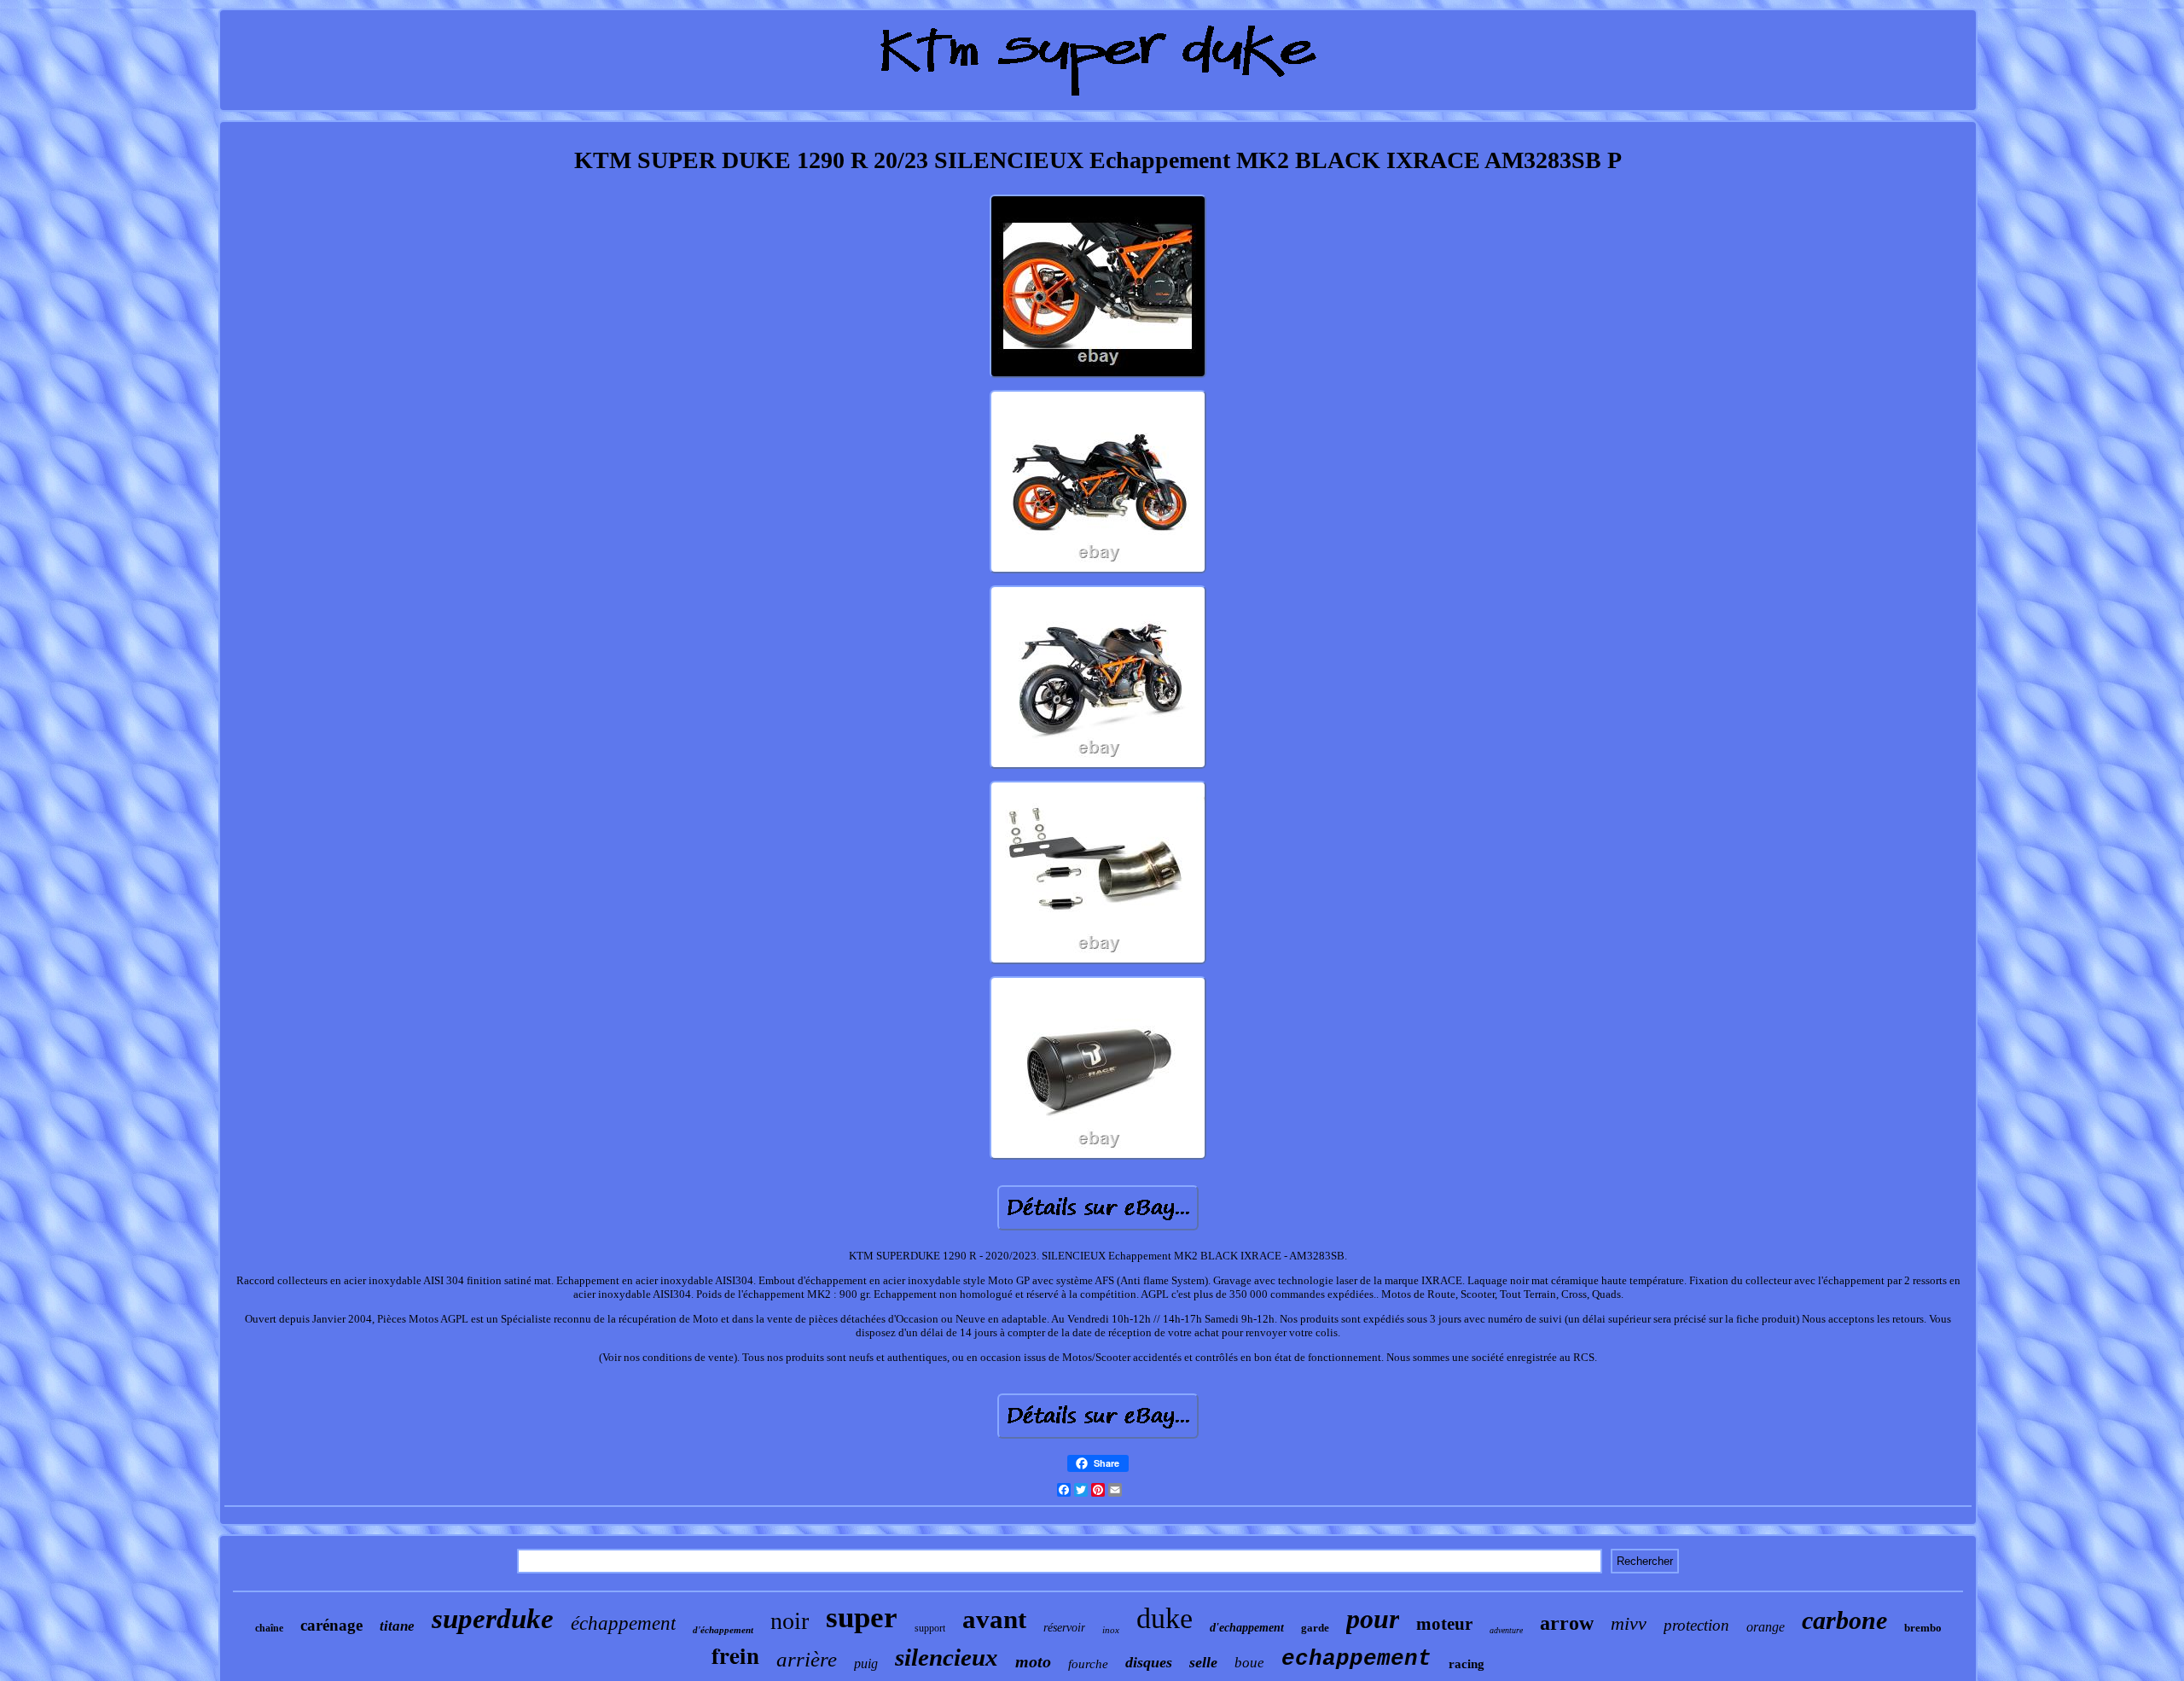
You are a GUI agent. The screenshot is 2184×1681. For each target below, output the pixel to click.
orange (1766, 1627)
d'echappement (1247, 1628)
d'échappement (723, 1630)
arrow (1567, 1623)
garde (1315, 1628)
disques (1149, 1662)
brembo (1923, 1628)
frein (735, 1655)
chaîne (269, 1628)
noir (790, 1621)
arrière (807, 1659)
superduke (493, 1619)
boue (1249, 1663)
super (862, 1617)
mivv (1629, 1623)
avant (994, 1619)
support (930, 1628)
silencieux (947, 1657)
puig (866, 1664)
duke (1165, 1618)
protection (1696, 1625)
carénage (331, 1625)
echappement (1356, 1659)
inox (1111, 1630)
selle (1203, 1662)
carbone (1844, 1620)
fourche (1088, 1664)
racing (1467, 1664)
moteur (1444, 1624)
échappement (623, 1623)
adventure (1506, 1630)
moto (1033, 1661)
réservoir (1064, 1628)
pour (1373, 1619)
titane (397, 1626)
